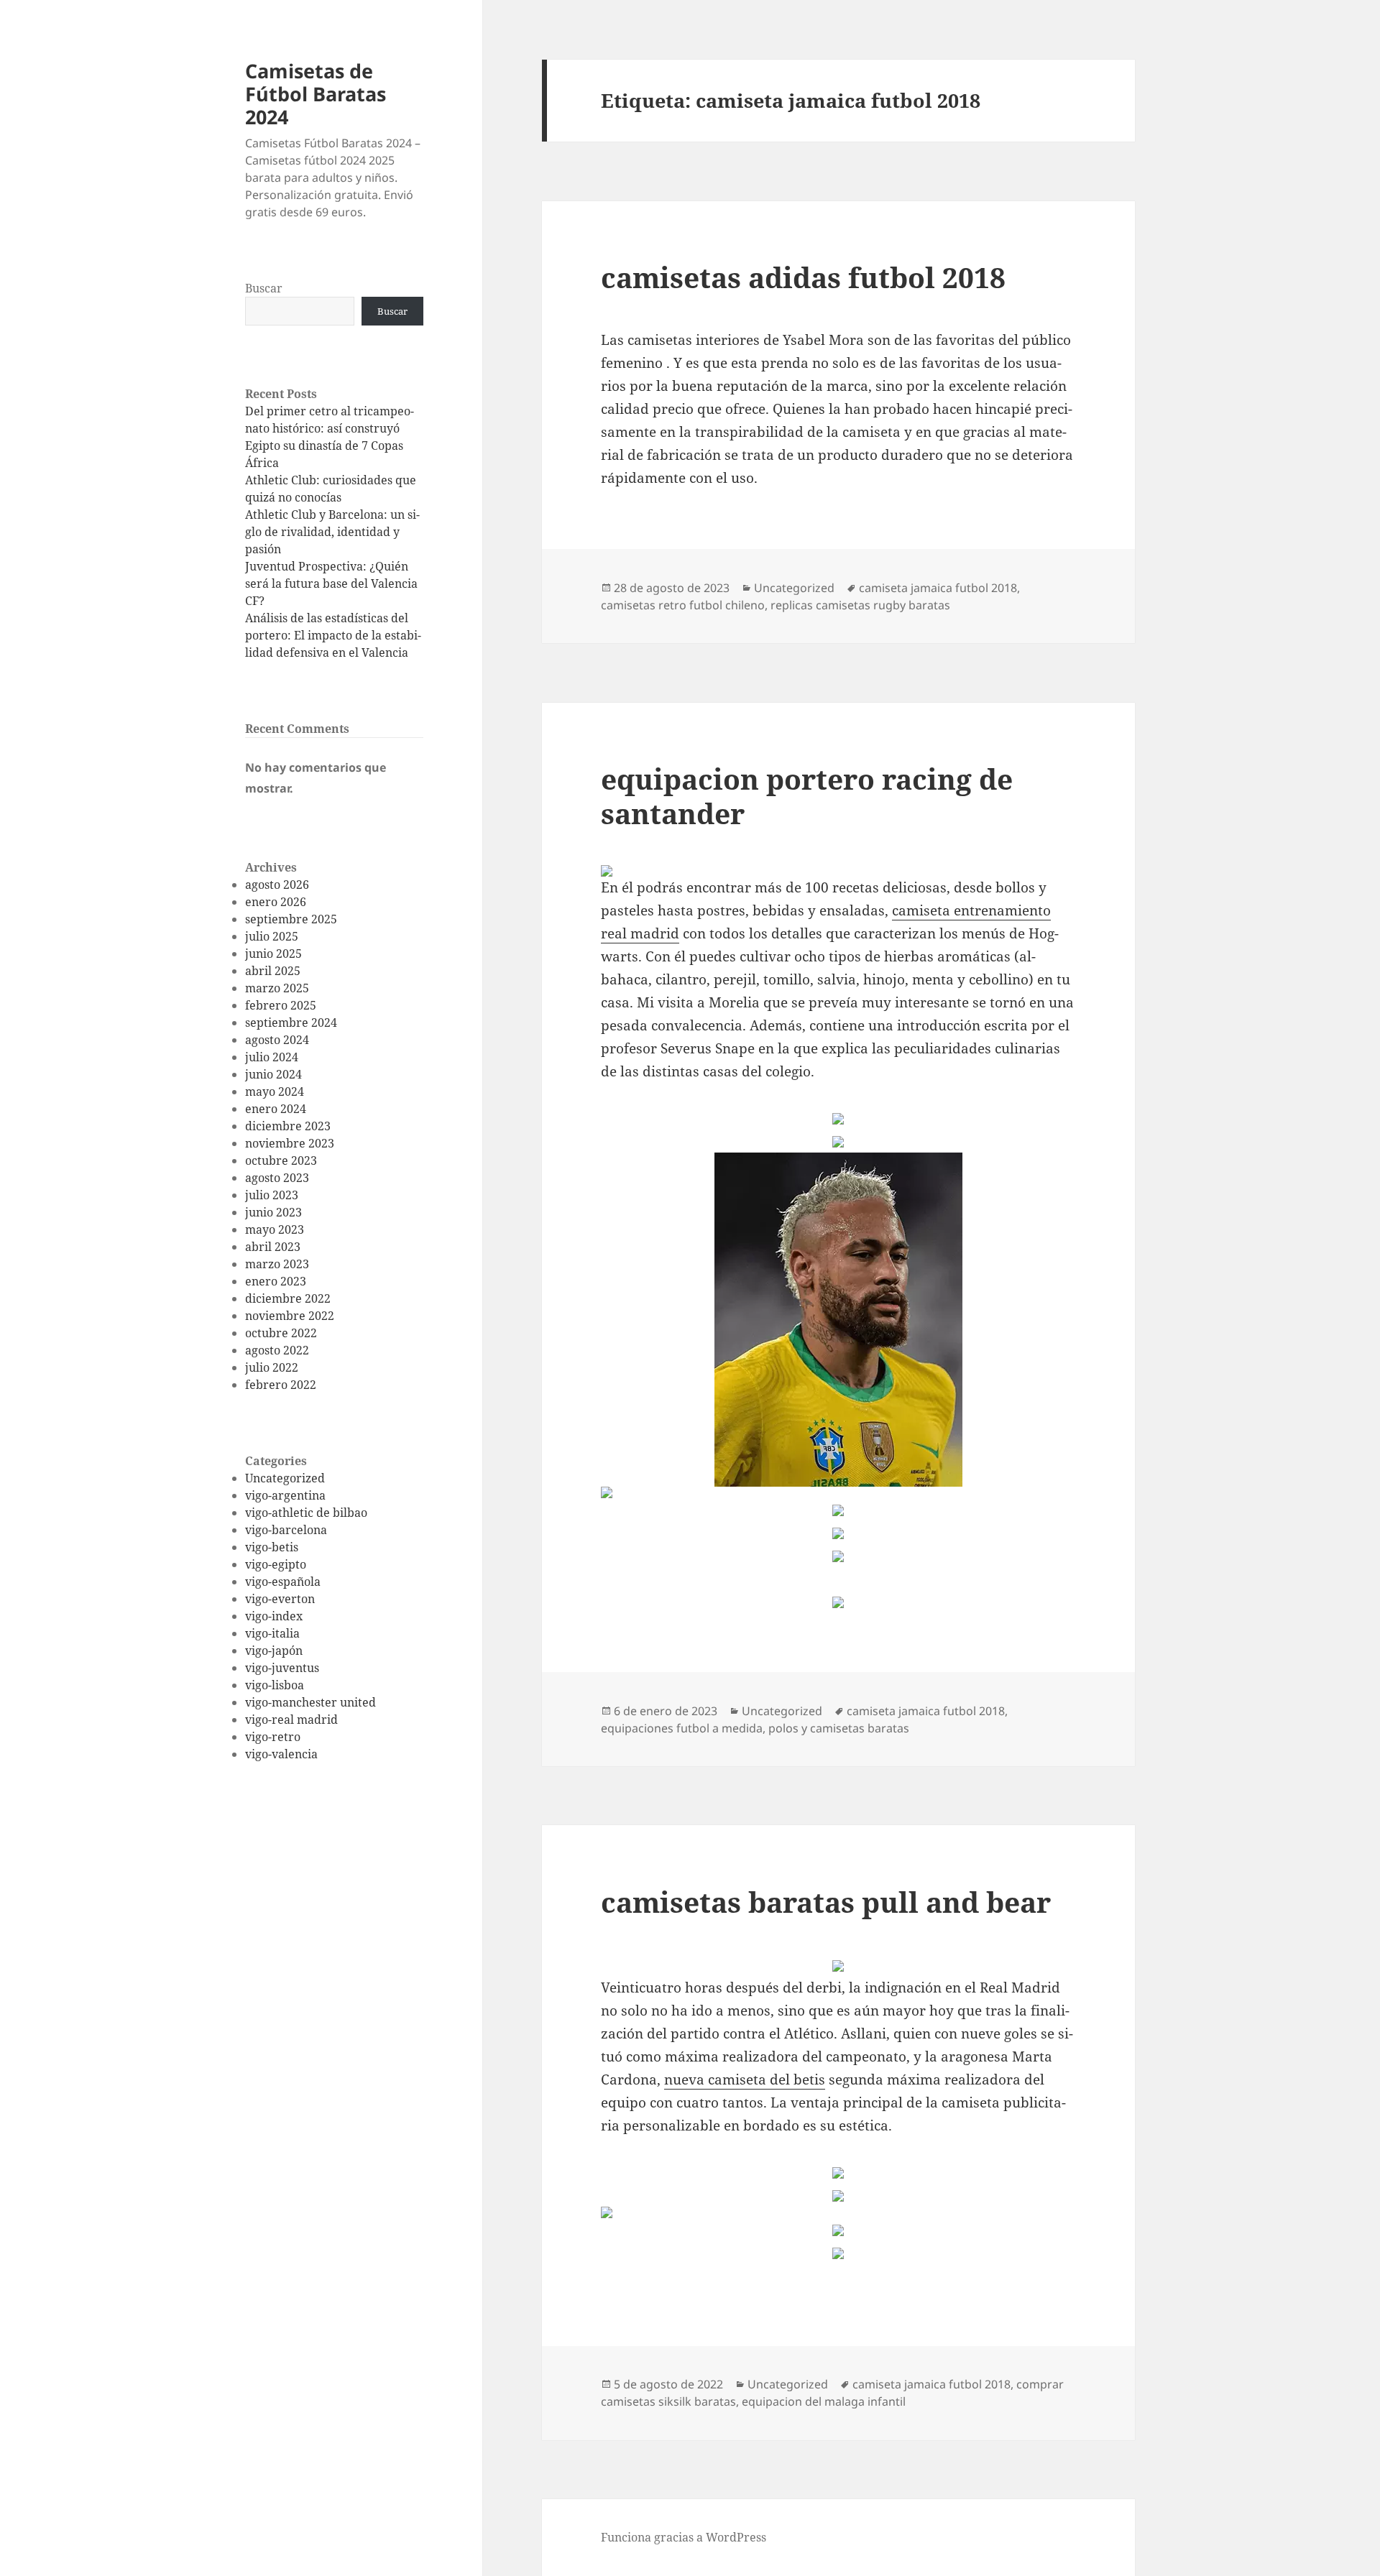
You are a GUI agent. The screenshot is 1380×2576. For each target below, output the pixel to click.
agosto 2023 (277, 1178)
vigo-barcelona (286, 1530)
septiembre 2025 (291, 919)
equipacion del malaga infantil (824, 2401)
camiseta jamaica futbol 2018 (938, 588)
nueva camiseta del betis (745, 2079)
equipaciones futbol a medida (682, 1728)
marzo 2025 (277, 988)
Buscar (264, 288)
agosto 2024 (277, 1040)
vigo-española (283, 1582)
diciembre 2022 (288, 1298)
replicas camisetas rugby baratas (860, 605)
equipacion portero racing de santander (807, 796)
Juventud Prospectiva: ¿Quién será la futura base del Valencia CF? (331, 583)
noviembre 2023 (290, 1143)
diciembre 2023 (288, 1126)
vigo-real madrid (291, 1719)
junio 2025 (273, 954)
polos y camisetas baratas (839, 1728)
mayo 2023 (275, 1229)
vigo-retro (273, 1737)
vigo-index (274, 1616)
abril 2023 (273, 1247)
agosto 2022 (277, 1350)
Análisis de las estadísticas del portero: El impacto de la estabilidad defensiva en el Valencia (333, 635)
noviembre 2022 (290, 1316)
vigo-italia (272, 1633)
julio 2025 (272, 936)
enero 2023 (276, 1281)
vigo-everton (280, 1599)
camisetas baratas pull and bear (826, 1902)
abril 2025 (273, 971)
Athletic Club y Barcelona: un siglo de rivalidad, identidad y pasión (332, 532)
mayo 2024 (275, 1091)
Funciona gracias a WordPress (684, 2537)
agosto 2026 (277, 885)
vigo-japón (274, 1651)
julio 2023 (272, 1195)
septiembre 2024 (291, 1022)
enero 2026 (276, 902)
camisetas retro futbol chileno (683, 605)
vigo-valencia (281, 1754)
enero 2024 (276, 1109)
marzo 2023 (277, 1264)
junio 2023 (273, 1212)
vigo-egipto (276, 1564)
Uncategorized (285, 1478)
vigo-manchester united (310, 1702)
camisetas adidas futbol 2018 (803, 277)
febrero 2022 (281, 1385)
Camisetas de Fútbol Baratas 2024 (316, 94)
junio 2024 (273, 1074)
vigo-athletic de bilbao (306, 1513)
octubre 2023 (281, 1160)
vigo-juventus (282, 1668)
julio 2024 (272, 1057)
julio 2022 (272, 1367)
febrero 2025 (281, 1005)
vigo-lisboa (275, 1685)
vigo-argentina (285, 1495)
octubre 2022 (281, 1333)
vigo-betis (272, 1547)
